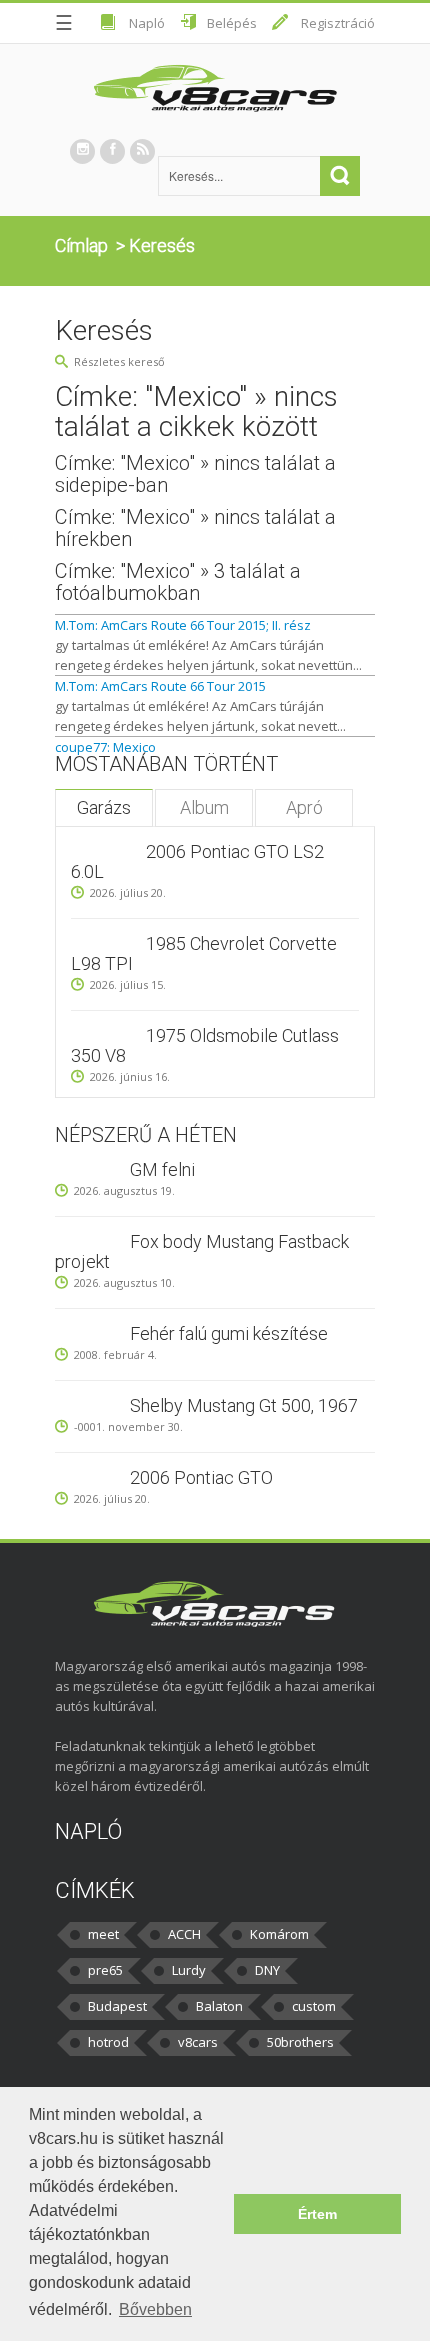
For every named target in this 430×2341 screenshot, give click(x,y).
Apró (304, 807)
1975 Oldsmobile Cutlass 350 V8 (205, 1045)
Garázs (104, 807)
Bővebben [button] (155, 2309)
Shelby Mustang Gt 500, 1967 (244, 1405)
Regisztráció (338, 23)
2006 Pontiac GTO (201, 1477)
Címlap (81, 245)
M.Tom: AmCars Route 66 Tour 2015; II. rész (183, 625)
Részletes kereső (119, 361)
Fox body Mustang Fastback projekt (202, 1251)
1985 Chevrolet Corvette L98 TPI (204, 953)
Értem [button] (317, 2214)
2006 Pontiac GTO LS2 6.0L (197, 861)
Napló (147, 23)
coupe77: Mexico (105, 747)
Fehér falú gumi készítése (229, 1333)
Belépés (232, 23)
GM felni (162, 1169)
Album (204, 807)
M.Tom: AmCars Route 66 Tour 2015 (160, 686)
